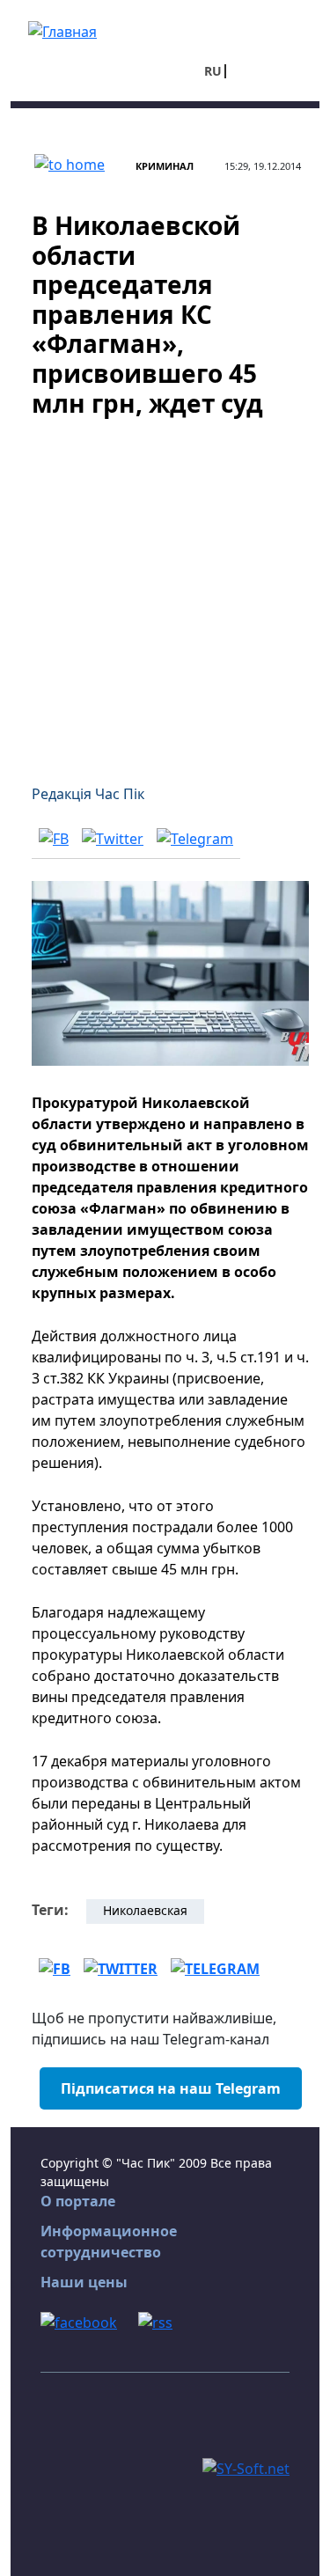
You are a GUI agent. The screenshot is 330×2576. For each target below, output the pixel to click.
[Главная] (62, 30)
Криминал (165, 166)
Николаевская (145, 1910)
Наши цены (84, 2282)
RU (213, 71)
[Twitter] (113, 838)
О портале (78, 2201)
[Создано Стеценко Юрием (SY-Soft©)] (246, 2467)
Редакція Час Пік (88, 794)
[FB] (54, 838)
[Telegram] (195, 838)
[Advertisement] (165, 590)
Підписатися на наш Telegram (171, 2088)
